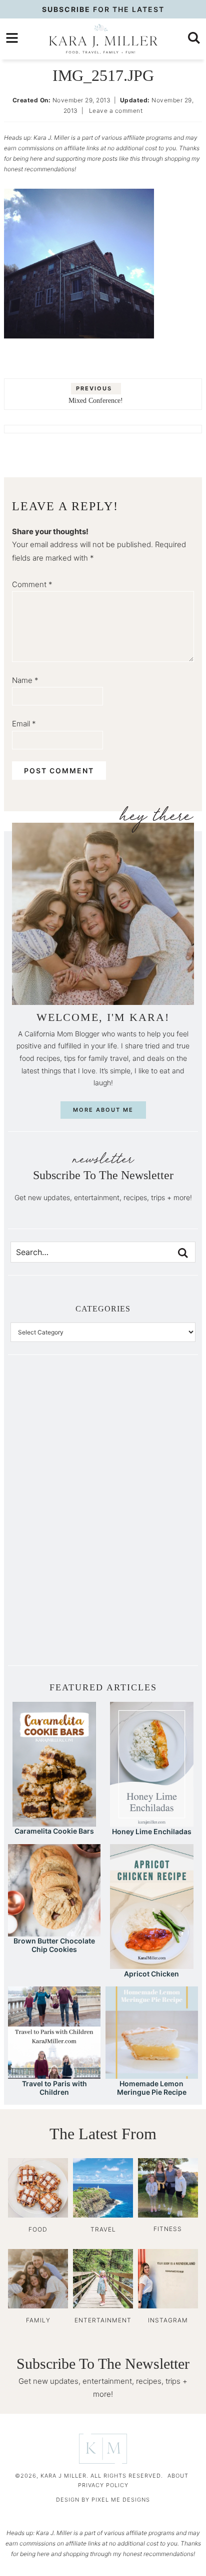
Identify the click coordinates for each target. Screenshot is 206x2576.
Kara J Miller (103, 39)
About (178, 2476)
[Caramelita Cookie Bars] (54, 1822)
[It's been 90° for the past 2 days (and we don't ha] (57, 1570)
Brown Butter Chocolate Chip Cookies (54, 1945)
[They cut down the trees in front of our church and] (57, 1518)
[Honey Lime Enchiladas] (152, 1822)
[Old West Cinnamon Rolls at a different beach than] (149, 1466)
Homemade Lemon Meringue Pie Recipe (152, 2088)
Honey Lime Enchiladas (152, 1831)
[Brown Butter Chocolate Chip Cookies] (54, 1932)
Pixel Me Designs (121, 2500)
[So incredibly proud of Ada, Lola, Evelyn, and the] (149, 1414)
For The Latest (103, 9)
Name (25, 680)
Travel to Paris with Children (54, 2088)
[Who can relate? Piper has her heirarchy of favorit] (149, 1570)
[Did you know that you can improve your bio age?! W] (57, 1414)
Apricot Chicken (151, 1974)
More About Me (103, 1110)
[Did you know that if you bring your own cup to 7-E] (149, 1518)
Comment (32, 584)
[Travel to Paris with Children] (54, 2074)
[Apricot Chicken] (152, 1964)
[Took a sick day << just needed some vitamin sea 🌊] (57, 1466)
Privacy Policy (103, 2485)
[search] (194, 38)
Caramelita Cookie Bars (54, 1831)
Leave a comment (116, 111)
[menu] (12, 38)
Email (24, 724)
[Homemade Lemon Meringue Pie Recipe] (152, 2074)
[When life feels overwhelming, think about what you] (57, 1621)
